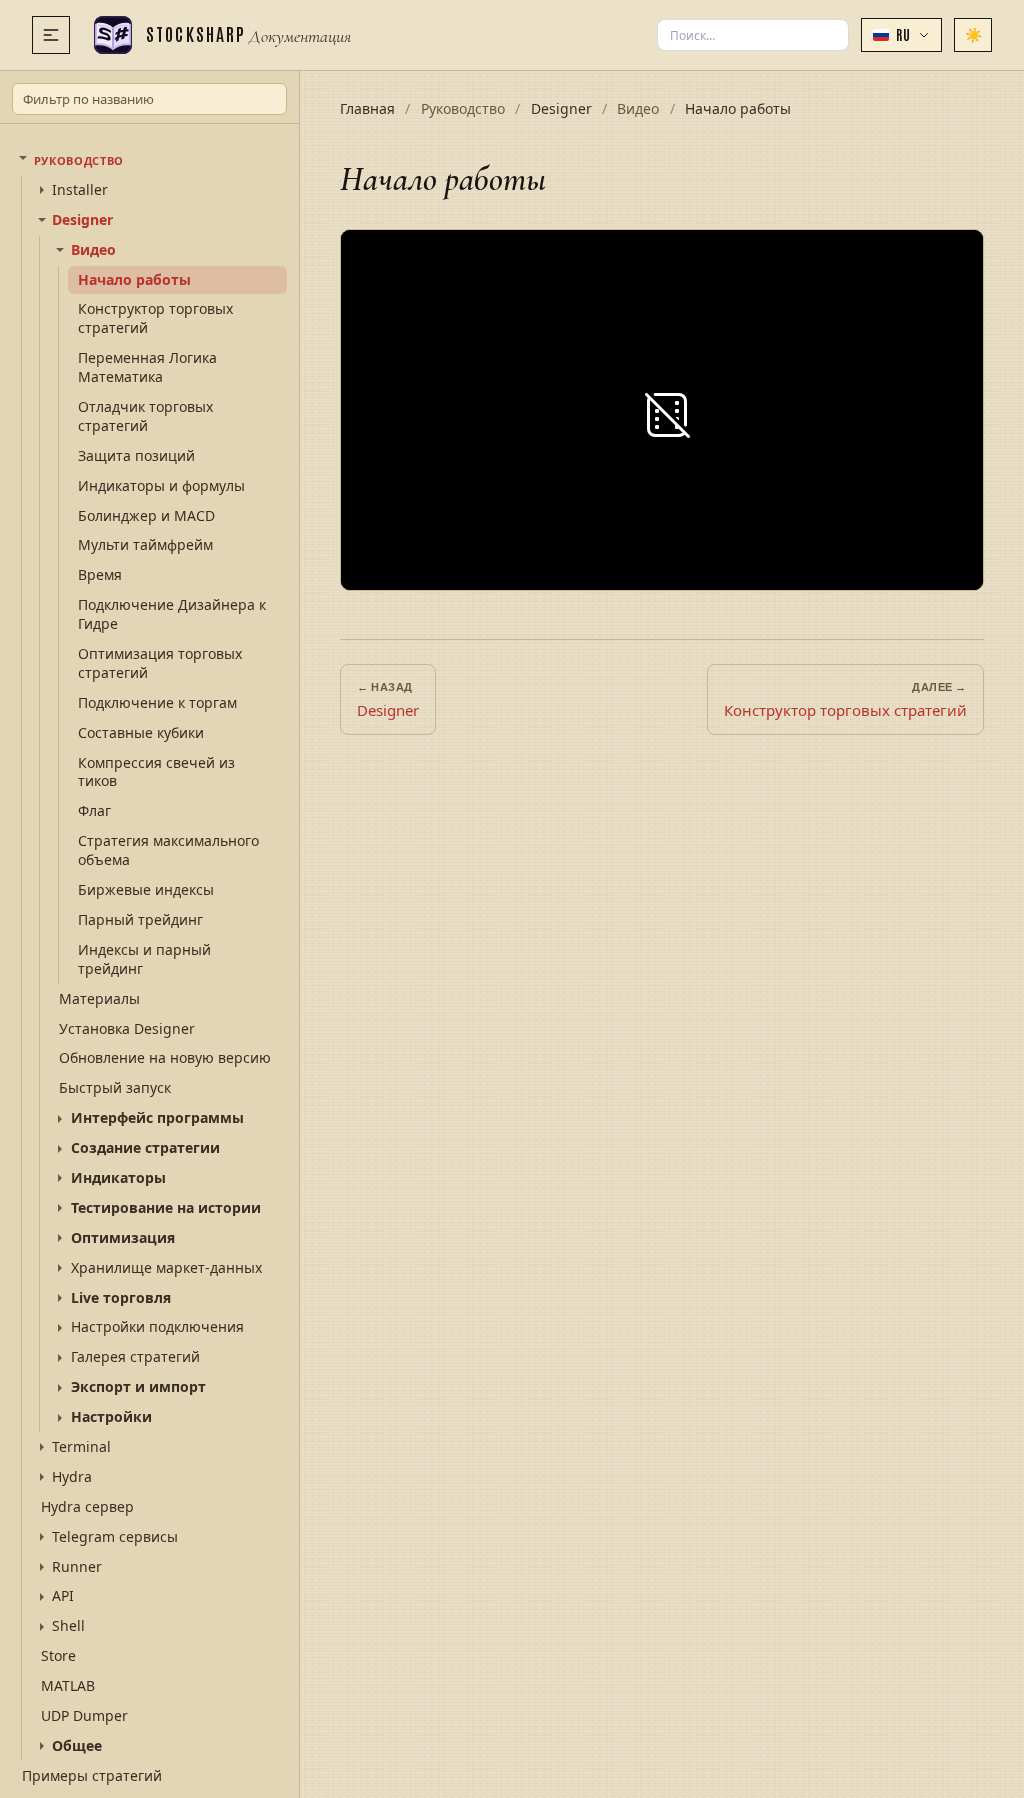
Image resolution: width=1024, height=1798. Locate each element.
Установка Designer (127, 1028)
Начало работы (134, 279)
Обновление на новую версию (165, 1057)
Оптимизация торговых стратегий (160, 663)
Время (100, 574)
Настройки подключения (157, 1327)
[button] (901, 35)
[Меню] (51, 35)
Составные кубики (141, 732)
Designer (82, 220)
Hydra (72, 1477)
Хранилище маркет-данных (166, 1268)
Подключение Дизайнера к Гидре (172, 614)
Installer (80, 190)
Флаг (94, 810)
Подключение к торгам (157, 702)
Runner (77, 1567)
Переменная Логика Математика (147, 367)
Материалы (99, 998)
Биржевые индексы (146, 889)
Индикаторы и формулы (161, 485)
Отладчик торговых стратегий (145, 416)
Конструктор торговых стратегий (155, 318)
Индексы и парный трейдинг (144, 959)
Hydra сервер (87, 1506)
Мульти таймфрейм (145, 544)
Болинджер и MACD (146, 515)
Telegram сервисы (115, 1537)
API (63, 1596)
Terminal (81, 1447)
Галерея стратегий (135, 1357)
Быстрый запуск (115, 1087)
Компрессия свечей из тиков (156, 772)
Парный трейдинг (140, 919)
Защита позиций (136, 455)
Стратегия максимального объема (168, 850)
